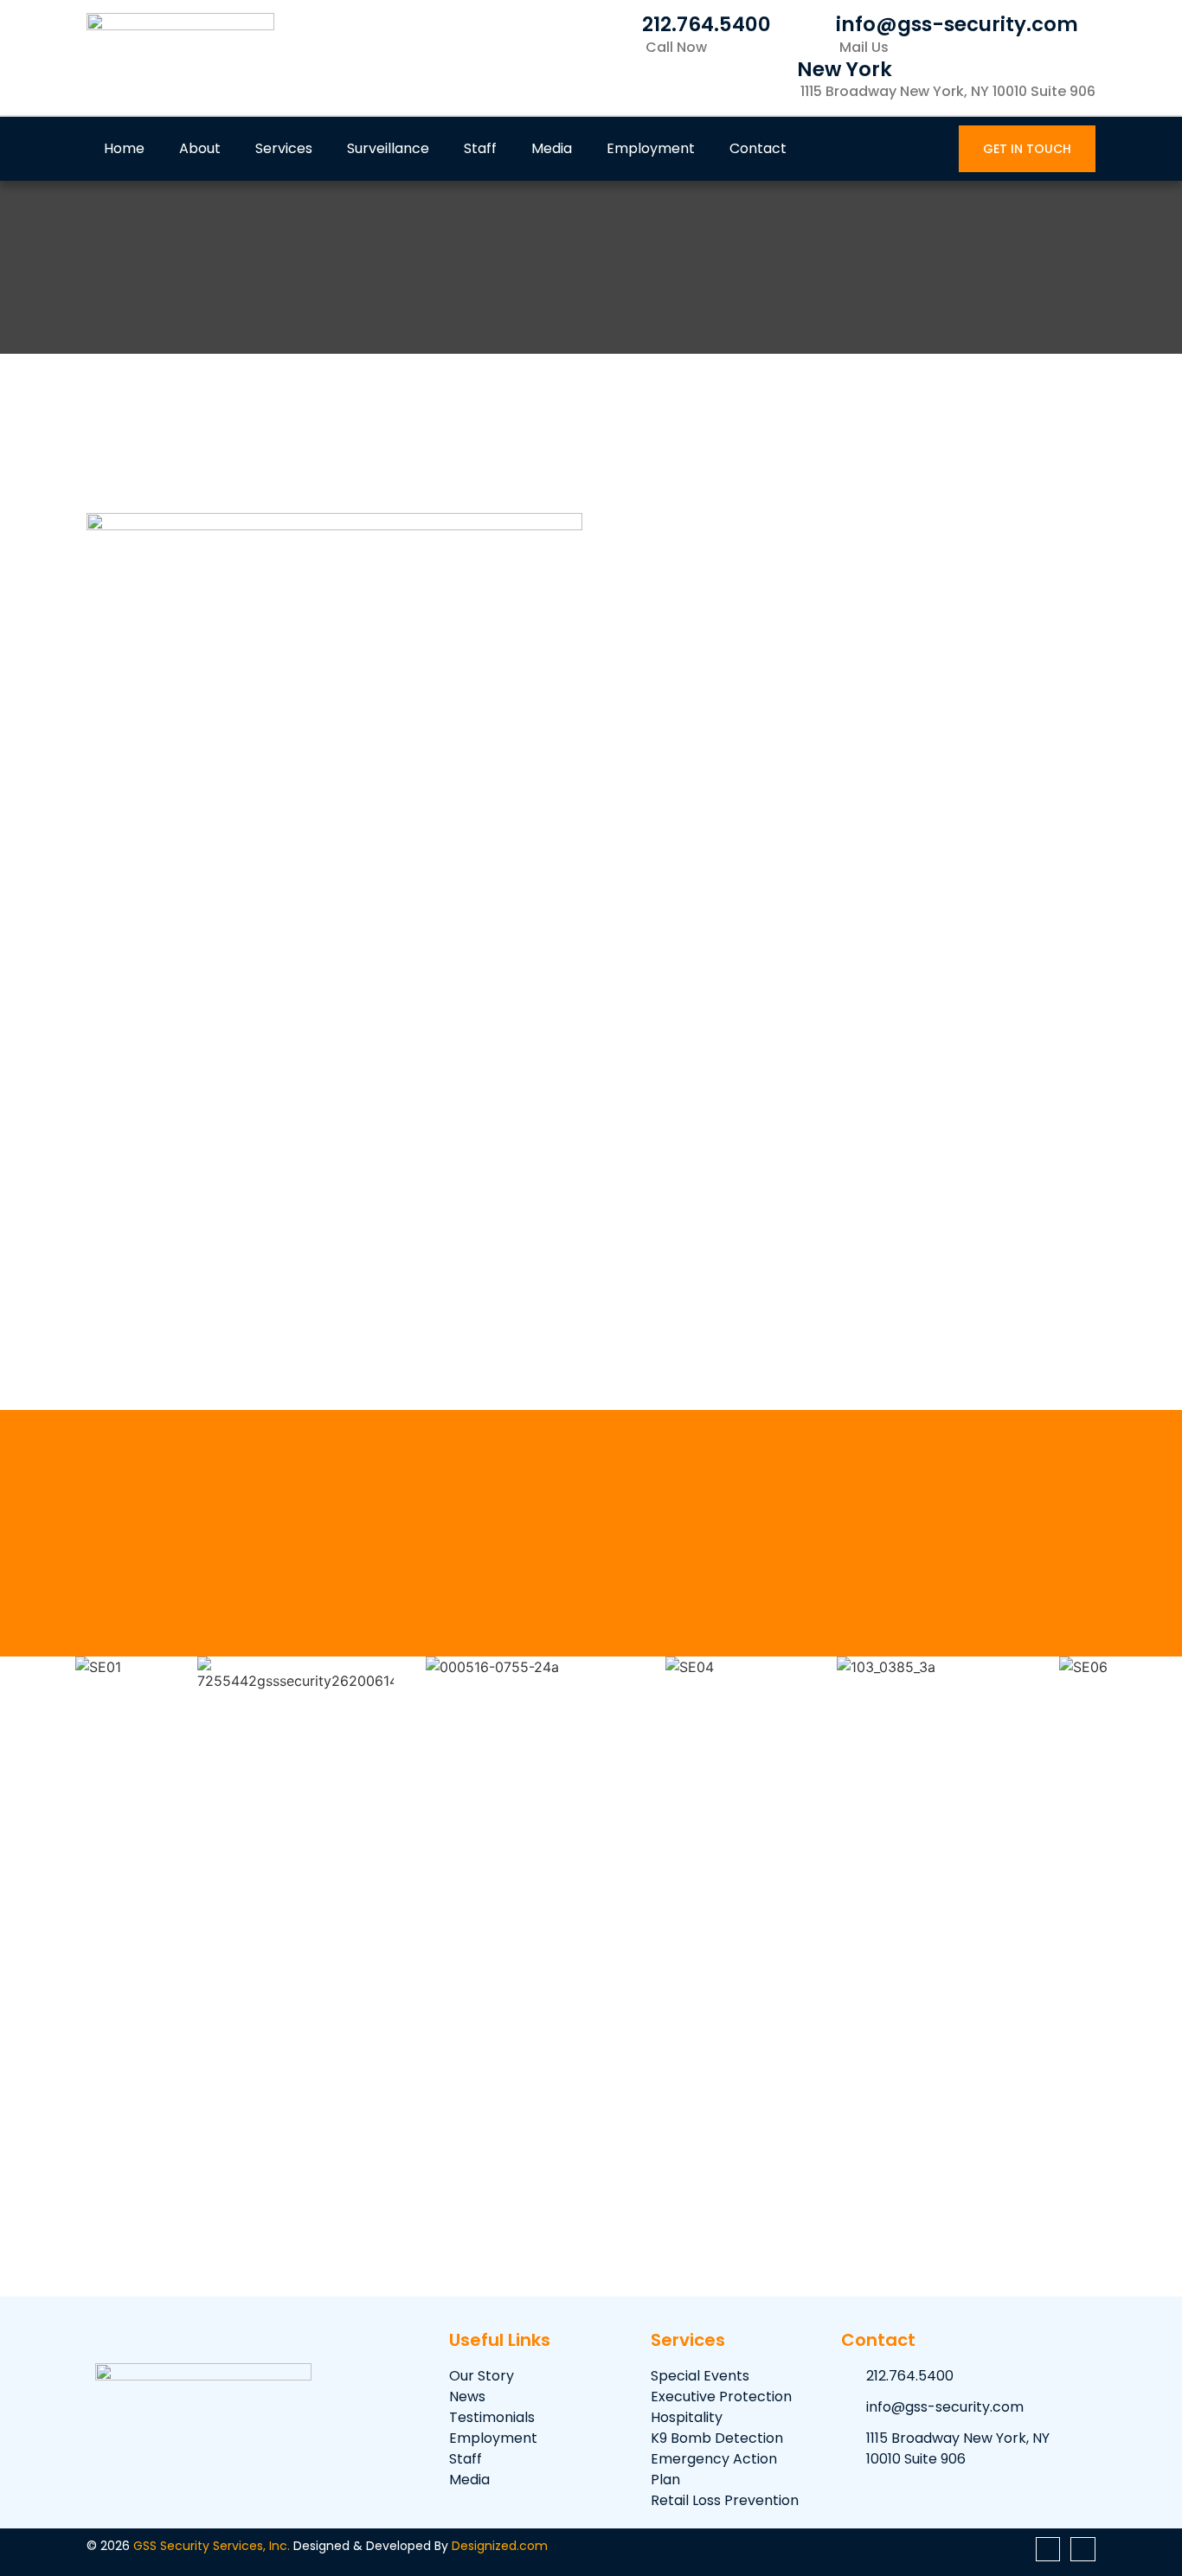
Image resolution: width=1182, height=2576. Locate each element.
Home (124, 148)
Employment (651, 148)
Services (284, 148)
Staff (480, 148)
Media (552, 148)
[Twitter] (1083, 2550)
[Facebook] (1048, 2550)
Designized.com (500, 2546)
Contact (758, 148)
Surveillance (388, 148)
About (200, 148)
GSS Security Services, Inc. (212, 2546)
